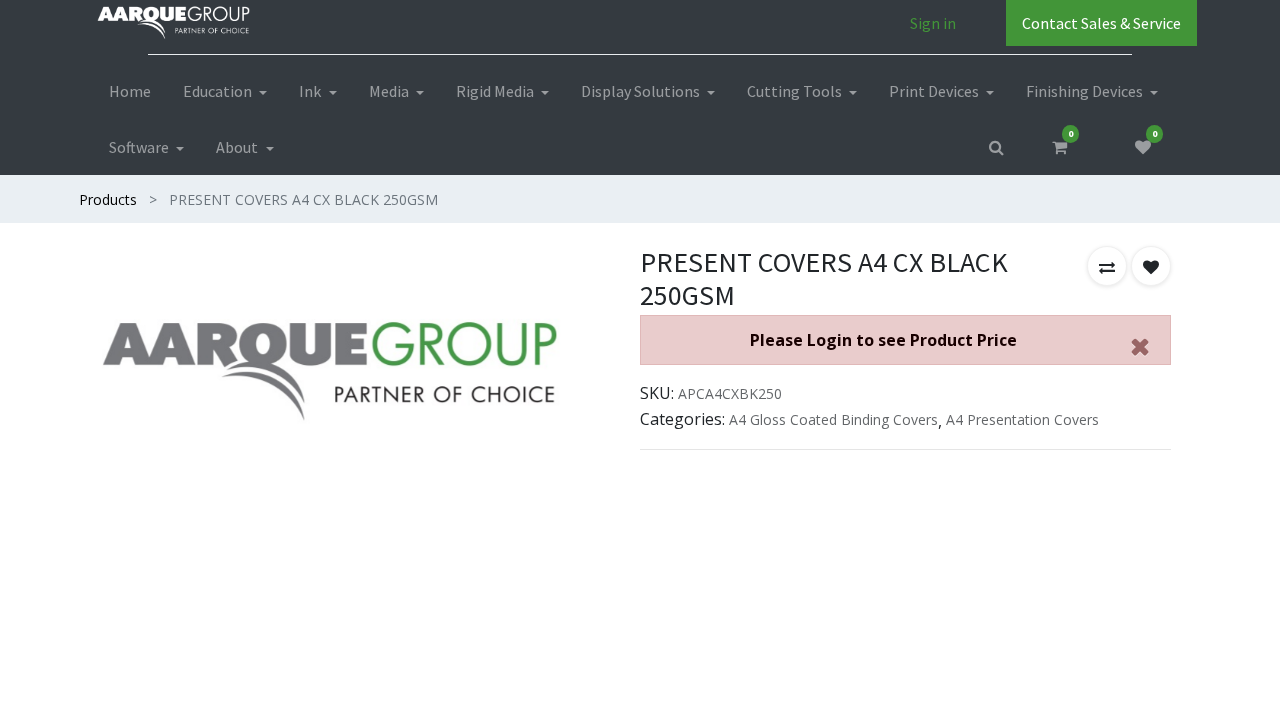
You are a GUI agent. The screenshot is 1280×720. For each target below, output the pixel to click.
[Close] (1140, 346)
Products (108, 199)
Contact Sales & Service (1101, 23)
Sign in (933, 23)
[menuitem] (130, 91)
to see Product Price (883, 340)
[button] (1107, 266)
